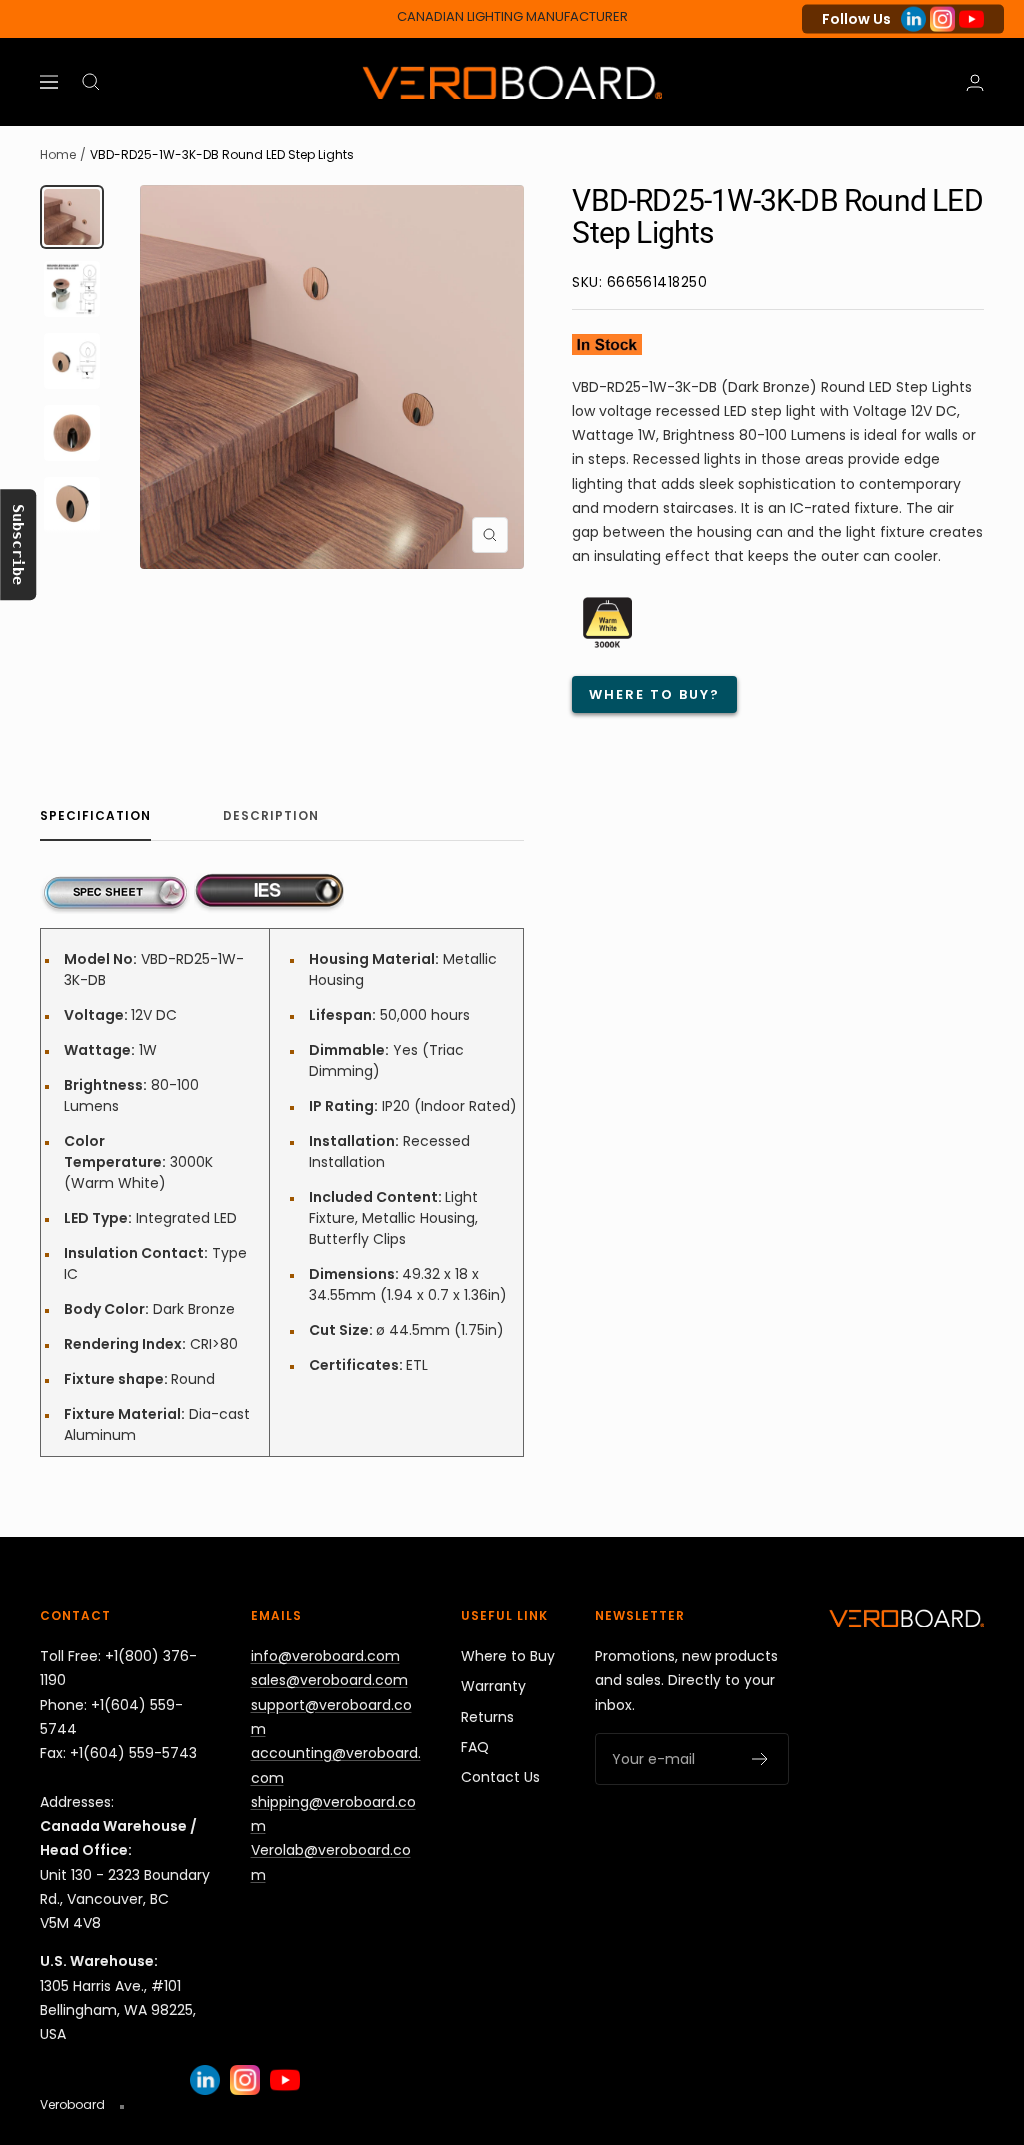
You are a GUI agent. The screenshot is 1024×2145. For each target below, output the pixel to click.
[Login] (975, 82)
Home (58, 154)
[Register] (760, 1759)
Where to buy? (654, 694)
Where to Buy (508, 1656)
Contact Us (500, 1777)
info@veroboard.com (325, 1656)
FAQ (475, 1747)
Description (271, 816)
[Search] (91, 82)
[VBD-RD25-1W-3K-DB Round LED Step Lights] (115, 885)
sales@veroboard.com (329, 1680)
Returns (487, 1717)
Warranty (493, 1686)
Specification (95, 816)
